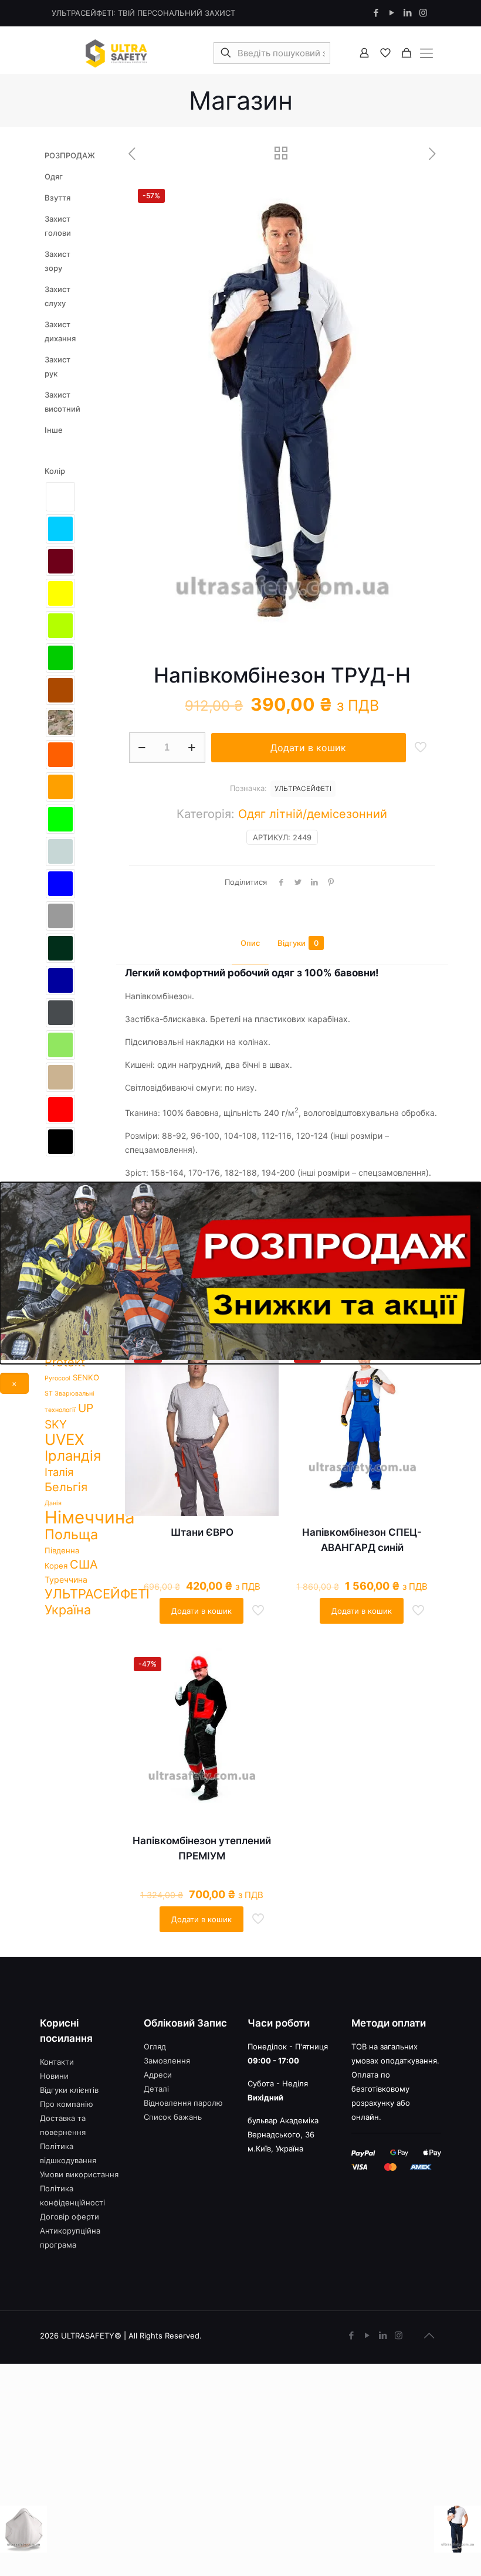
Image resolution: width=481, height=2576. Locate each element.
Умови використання (79, 2174)
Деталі (156, 2089)
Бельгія (66, 1487)
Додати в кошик (308, 748)
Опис (250, 943)
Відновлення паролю (183, 2103)
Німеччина (90, 1517)
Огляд (155, 2046)
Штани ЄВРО (202, 1532)
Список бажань (173, 2117)
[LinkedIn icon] (407, 13)
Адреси (158, 2075)
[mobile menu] (426, 53)
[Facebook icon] (376, 13)
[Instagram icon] (423, 13)
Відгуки (298, 943)
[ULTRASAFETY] (116, 53)
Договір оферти (70, 2217)
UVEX (65, 1439)
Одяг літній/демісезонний (313, 814)
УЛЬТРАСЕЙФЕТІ (303, 789)
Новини (54, 2076)
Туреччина (66, 1579)
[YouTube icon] (392, 13)
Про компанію (67, 2104)
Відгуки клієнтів (69, 2090)
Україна (68, 1610)
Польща (71, 1534)
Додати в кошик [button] (201, 1611)
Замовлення (167, 2061)
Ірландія (73, 1456)
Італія (59, 1472)
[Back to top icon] (429, 2336)
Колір (55, 471)
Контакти (57, 2062)
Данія (53, 1503)
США (84, 1564)
